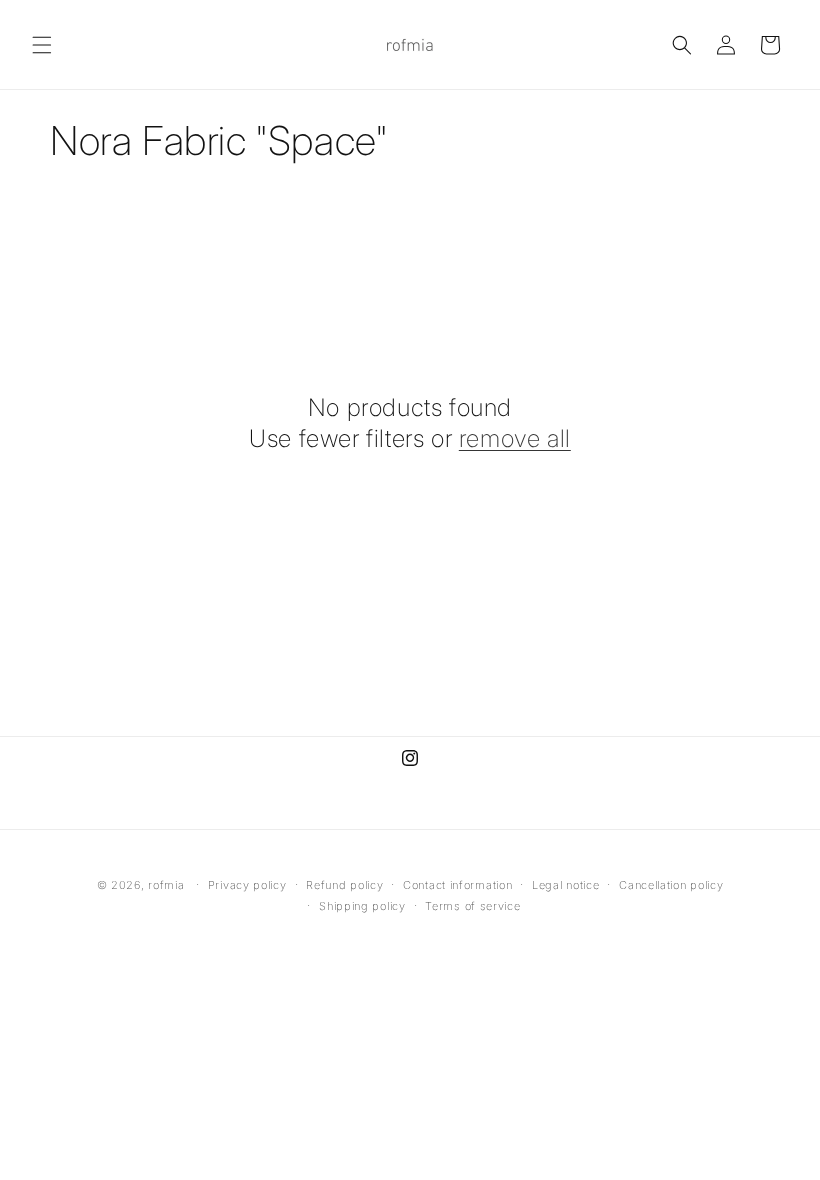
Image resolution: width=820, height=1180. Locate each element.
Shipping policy (362, 906)
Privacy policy (247, 885)
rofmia (166, 885)
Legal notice (565, 885)
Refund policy (344, 885)
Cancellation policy (671, 885)
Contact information (457, 885)
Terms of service (472, 906)
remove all (515, 438)
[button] (42, 45)
